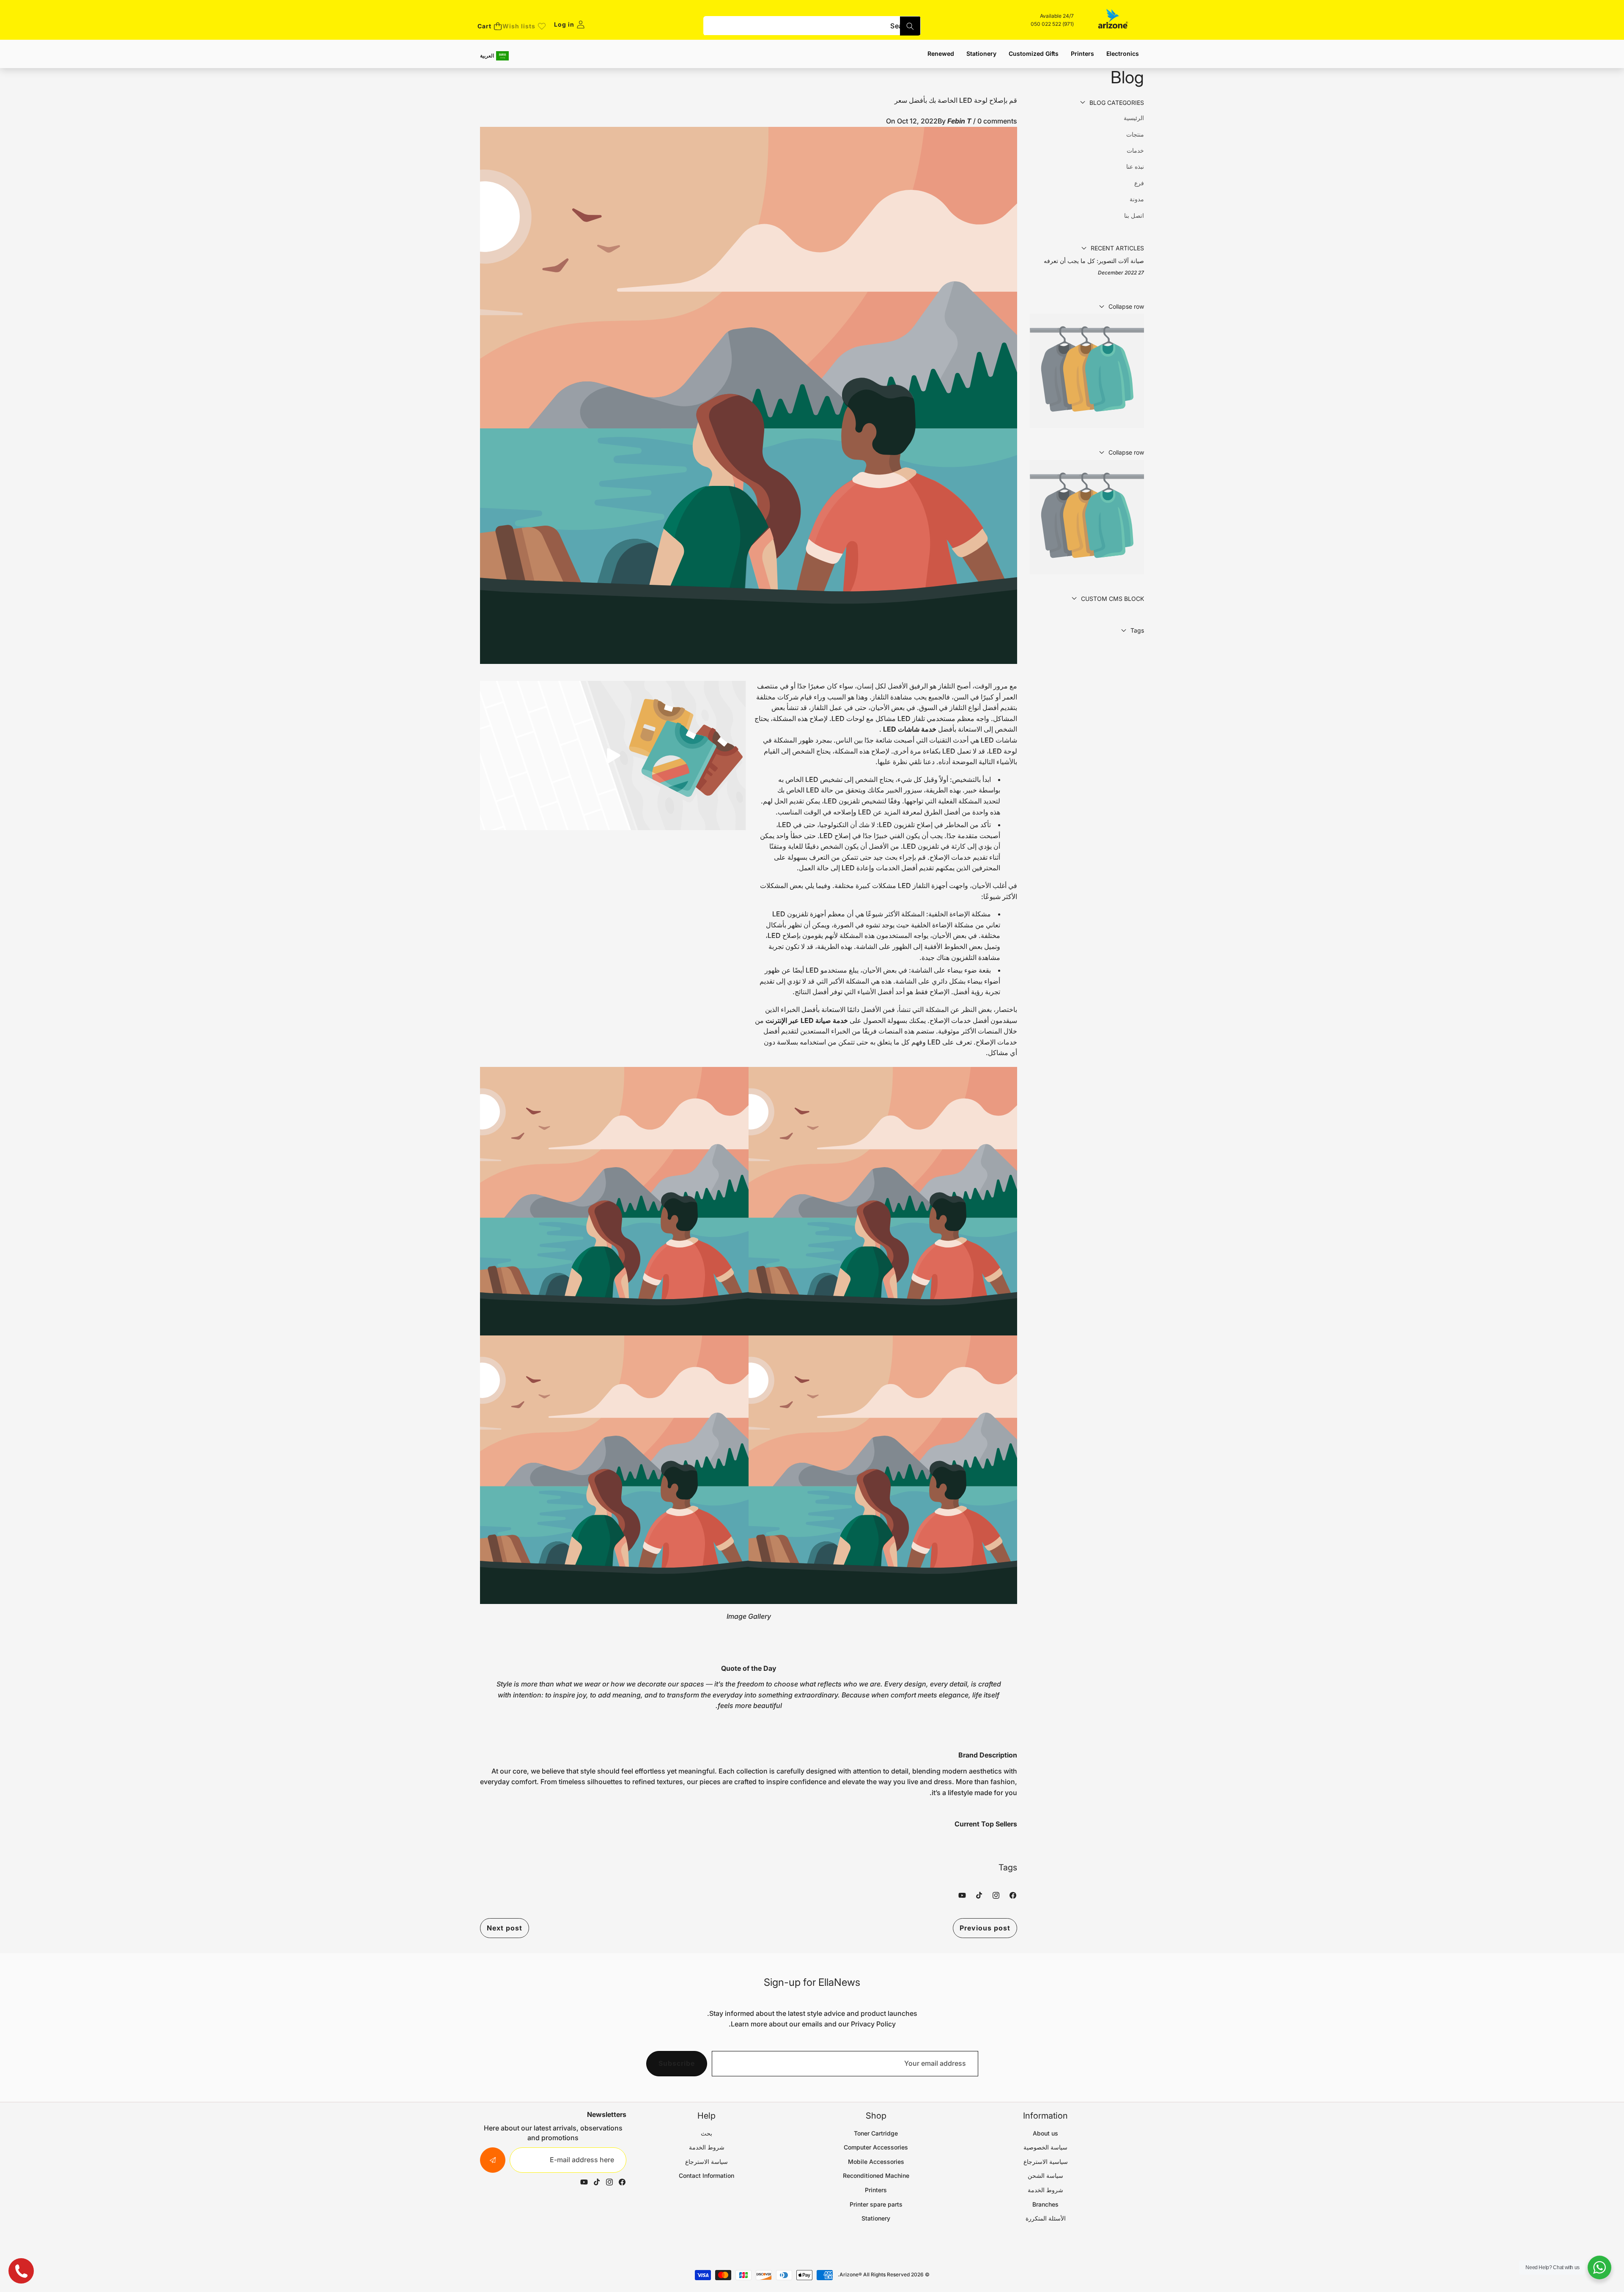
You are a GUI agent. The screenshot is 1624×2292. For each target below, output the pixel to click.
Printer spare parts (876, 2204)
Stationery (876, 2218)
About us (1045, 2133)
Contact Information (706, 2175)
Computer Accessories (876, 2147)
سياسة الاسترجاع (706, 2162)
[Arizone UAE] (1113, 20)
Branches (1045, 2204)
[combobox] (812, 26)
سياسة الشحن (1045, 2175)
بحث (706, 2133)
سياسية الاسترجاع (1046, 2162)
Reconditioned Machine (876, 2175)
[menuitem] (1087, 118)
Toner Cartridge (876, 2133)
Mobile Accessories (876, 2162)
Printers (876, 2190)
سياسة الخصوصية (1045, 2147)
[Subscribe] (493, 2160)
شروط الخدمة (1045, 2190)
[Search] (910, 26)
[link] (524, 26)
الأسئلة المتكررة (1046, 2218)
